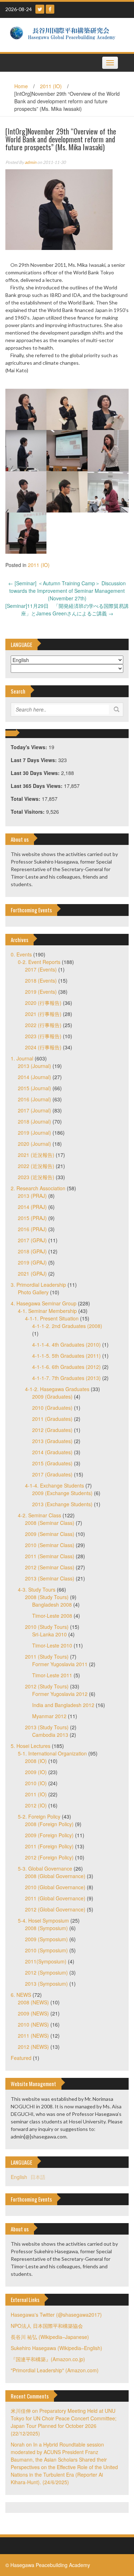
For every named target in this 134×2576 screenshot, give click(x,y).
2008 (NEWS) (33, 2002)
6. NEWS (21, 1995)
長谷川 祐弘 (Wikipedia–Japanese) (50, 2337)
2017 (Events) (41, 969)
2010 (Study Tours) (47, 1627)
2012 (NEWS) (33, 2047)
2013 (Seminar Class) (50, 1578)
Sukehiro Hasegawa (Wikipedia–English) (56, 2348)
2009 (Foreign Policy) (49, 1835)
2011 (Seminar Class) (50, 1556)
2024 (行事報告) (43, 1047)
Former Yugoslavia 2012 (60, 1694)
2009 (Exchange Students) (62, 1493)
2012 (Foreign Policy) (49, 1857)
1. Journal (22, 1058)
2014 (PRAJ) (32, 1207)
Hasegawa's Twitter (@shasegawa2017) (56, 2315)
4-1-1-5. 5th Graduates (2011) (66, 1356)
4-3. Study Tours (37, 1589)
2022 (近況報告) (36, 1166)
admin (31, 162)
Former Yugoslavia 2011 (60, 1664)
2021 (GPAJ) (32, 1273)
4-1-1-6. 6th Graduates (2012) (66, 1367)
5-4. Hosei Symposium (43, 1920)
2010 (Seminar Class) (50, 1545)
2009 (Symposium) (46, 1939)
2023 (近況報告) (36, 1177)
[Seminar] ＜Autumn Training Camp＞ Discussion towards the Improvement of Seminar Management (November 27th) (67, 591)
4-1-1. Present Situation (52, 1318)
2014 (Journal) (34, 1077)
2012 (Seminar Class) (50, 1567)
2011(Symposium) (46, 1961)
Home (21, 86)
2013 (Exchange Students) (62, 1504)
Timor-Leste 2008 (52, 1616)
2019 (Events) (41, 992)
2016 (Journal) (34, 1099)
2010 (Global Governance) (55, 1887)
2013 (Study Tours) (47, 1727)
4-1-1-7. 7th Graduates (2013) (66, 1378)
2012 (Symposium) (46, 1972)
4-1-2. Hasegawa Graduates (57, 1389)
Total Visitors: (28, 812)
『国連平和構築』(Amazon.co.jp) (48, 2359)
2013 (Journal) (34, 1066)
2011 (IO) (51, 86)
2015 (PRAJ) (32, 1218)
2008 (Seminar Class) (50, 1523)
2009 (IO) (36, 1772)
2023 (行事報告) (43, 1036)
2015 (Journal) (34, 1088)
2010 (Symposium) (46, 1950)
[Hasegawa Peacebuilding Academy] (64, 34)
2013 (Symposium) (46, 1984)
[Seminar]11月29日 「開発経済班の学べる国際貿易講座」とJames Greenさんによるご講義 (67, 609)
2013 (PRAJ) (32, 1196)
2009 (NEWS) (33, 2013)
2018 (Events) (41, 980)
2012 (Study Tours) (47, 1686)
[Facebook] (50, 9)
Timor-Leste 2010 (52, 1645)
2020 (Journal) (34, 1144)
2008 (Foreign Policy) (49, 1824)
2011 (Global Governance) (55, 1898)
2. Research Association (38, 1188)
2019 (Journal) (34, 1133)
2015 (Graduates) (52, 1463)
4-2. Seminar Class (39, 1515)
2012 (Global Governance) (55, 1909)
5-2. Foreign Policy (39, 1816)
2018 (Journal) (34, 1121)
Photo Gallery (33, 1292)
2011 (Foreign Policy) (49, 1846)
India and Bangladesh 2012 (63, 1705)
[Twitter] (40, 9)
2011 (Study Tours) (47, 1656)
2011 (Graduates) (52, 1419)
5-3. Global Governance (45, 1868)
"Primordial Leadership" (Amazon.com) (55, 2370)
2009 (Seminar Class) (50, 1534)
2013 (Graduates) (52, 1441)
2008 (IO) (36, 1761)
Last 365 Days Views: (37, 786)
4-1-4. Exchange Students (54, 1485)
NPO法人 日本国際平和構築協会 (47, 2326)
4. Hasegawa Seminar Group (44, 1303)
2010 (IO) (36, 1783)
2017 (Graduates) (52, 1474)
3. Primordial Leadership (38, 1285)
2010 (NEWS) (33, 2024)
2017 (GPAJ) (32, 1240)
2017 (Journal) (34, 1110)
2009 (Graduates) (52, 1396)
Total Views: (26, 799)
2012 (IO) (36, 1805)
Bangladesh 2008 (52, 1604)
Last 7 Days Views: (34, 760)
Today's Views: (30, 747)
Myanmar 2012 (49, 1716)
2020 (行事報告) (43, 1003)
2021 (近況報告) (36, 1155)
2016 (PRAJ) (32, 1229)
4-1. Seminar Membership (47, 1311)
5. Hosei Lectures (31, 1746)
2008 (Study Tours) (47, 1597)
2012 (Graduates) (52, 1430)
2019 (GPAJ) (32, 1262)
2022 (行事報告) (43, 1025)
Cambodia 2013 (50, 1735)
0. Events (21, 954)
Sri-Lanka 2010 (49, 1634)
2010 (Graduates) (52, 1408)
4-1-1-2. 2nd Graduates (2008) (67, 1326)
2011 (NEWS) (33, 2036)
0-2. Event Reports (39, 962)
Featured (21, 2058)
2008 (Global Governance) (55, 1876)
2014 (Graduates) (52, 1452)
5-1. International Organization (52, 1753)
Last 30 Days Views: (36, 773)
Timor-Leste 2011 (52, 1675)
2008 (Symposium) (46, 1928)
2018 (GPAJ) (32, 1251)
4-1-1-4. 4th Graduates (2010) (66, 1344)
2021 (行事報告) (43, 1014)
